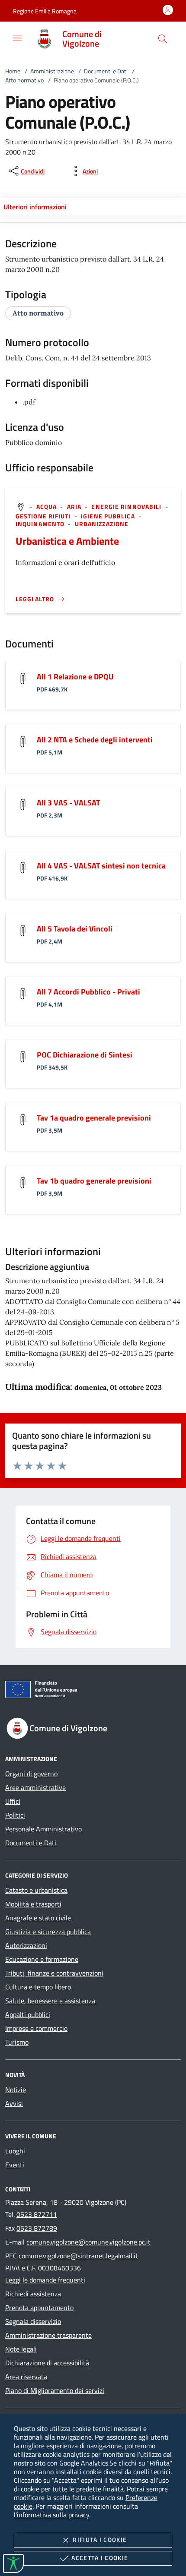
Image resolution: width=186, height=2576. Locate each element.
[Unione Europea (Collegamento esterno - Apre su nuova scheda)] (93, 1691)
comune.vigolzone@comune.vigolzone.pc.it (88, 2242)
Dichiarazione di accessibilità (47, 2363)
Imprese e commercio (36, 2028)
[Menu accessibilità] (13, 2563)
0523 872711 (37, 2214)
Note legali (21, 2349)
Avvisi (14, 2103)
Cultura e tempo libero (38, 1987)
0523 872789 (37, 2228)
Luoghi (15, 2151)
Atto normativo (24, 80)
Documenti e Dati (106, 71)
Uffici (13, 1801)
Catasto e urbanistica (36, 1890)
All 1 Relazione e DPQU (75, 677)
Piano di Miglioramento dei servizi (55, 2390)
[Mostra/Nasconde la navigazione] (17, 38)
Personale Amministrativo (43, 1829)
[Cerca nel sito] (163, 39)
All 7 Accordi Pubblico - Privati (88, 992)
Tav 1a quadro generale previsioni (94, 1118)
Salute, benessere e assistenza (50, 2001)
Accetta (100, 2558)
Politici (15, 1815)
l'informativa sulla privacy (51, 2515)
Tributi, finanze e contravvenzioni (54, 1973)
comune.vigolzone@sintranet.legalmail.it (78, 2256)
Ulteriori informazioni (35, 207)
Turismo (17, 2042)
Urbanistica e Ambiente (67, 541)
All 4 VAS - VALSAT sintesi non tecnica (101, 866)
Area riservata (26, 2377)
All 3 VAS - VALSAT (68, 803)
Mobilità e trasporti (33, 1904)
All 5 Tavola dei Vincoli (75, 929)
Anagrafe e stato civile (38, 1918)
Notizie (16, 2090)
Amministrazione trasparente (48, 2335)
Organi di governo (31, 1774)
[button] (45, 11)
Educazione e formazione (42, 1959)
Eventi (15, 2165)
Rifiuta (100, 2540)
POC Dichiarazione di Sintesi (85, 1055)
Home (13, 71)
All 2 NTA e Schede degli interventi (95, 740)
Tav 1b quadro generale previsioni (94, 1181)
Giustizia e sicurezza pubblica (48, 1932)
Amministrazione (52, 71)
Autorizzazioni (26, 1945)
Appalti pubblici (28, 2014)
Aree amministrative (35, 1787)
